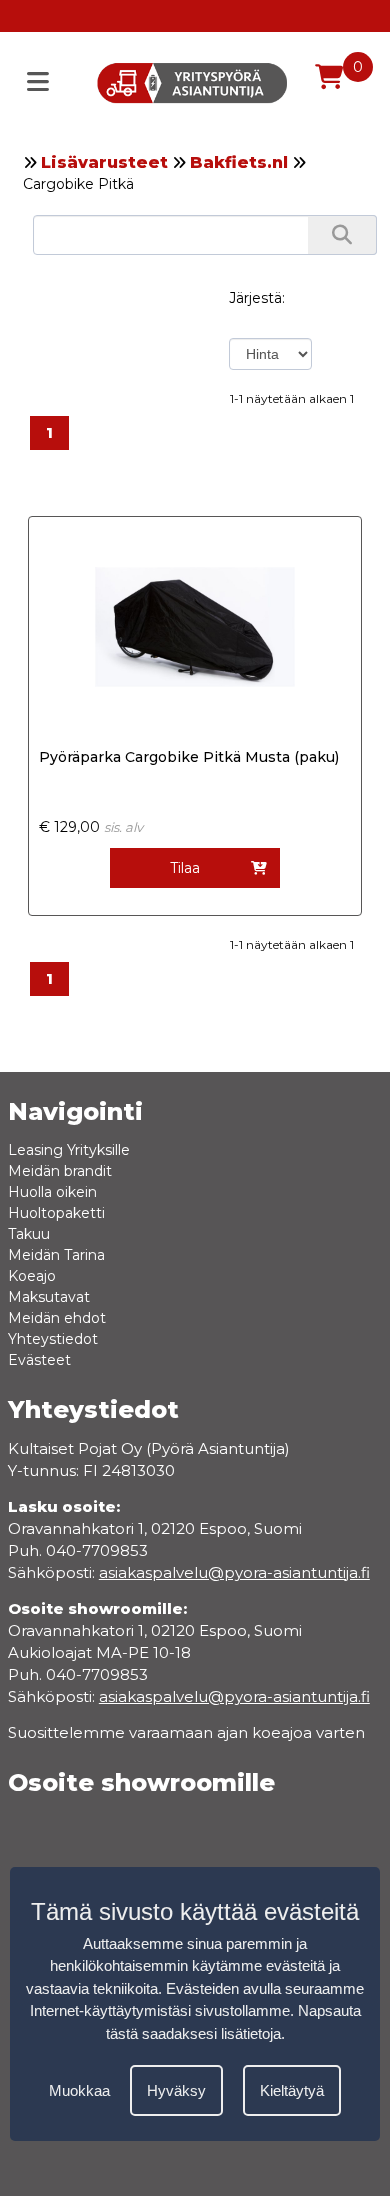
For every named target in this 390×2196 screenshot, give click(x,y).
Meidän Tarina (56, 1255)
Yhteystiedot (53, 1339)
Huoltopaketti (56, 1213)
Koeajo (32, 1276)
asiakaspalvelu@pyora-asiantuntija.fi (234, 1696)
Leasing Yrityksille (69, 1150)
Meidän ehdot (57, 1318)
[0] (329, 77)
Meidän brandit (60, 1171)
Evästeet (39, 1360)
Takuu (29, 1234)
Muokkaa (79, 2090)
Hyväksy (176, 2090)
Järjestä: (257, 298)
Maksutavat (49, 1297)
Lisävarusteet (104, 162)
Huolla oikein (52, 1192)
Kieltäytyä (292, 2090)
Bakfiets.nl (239, 162)
